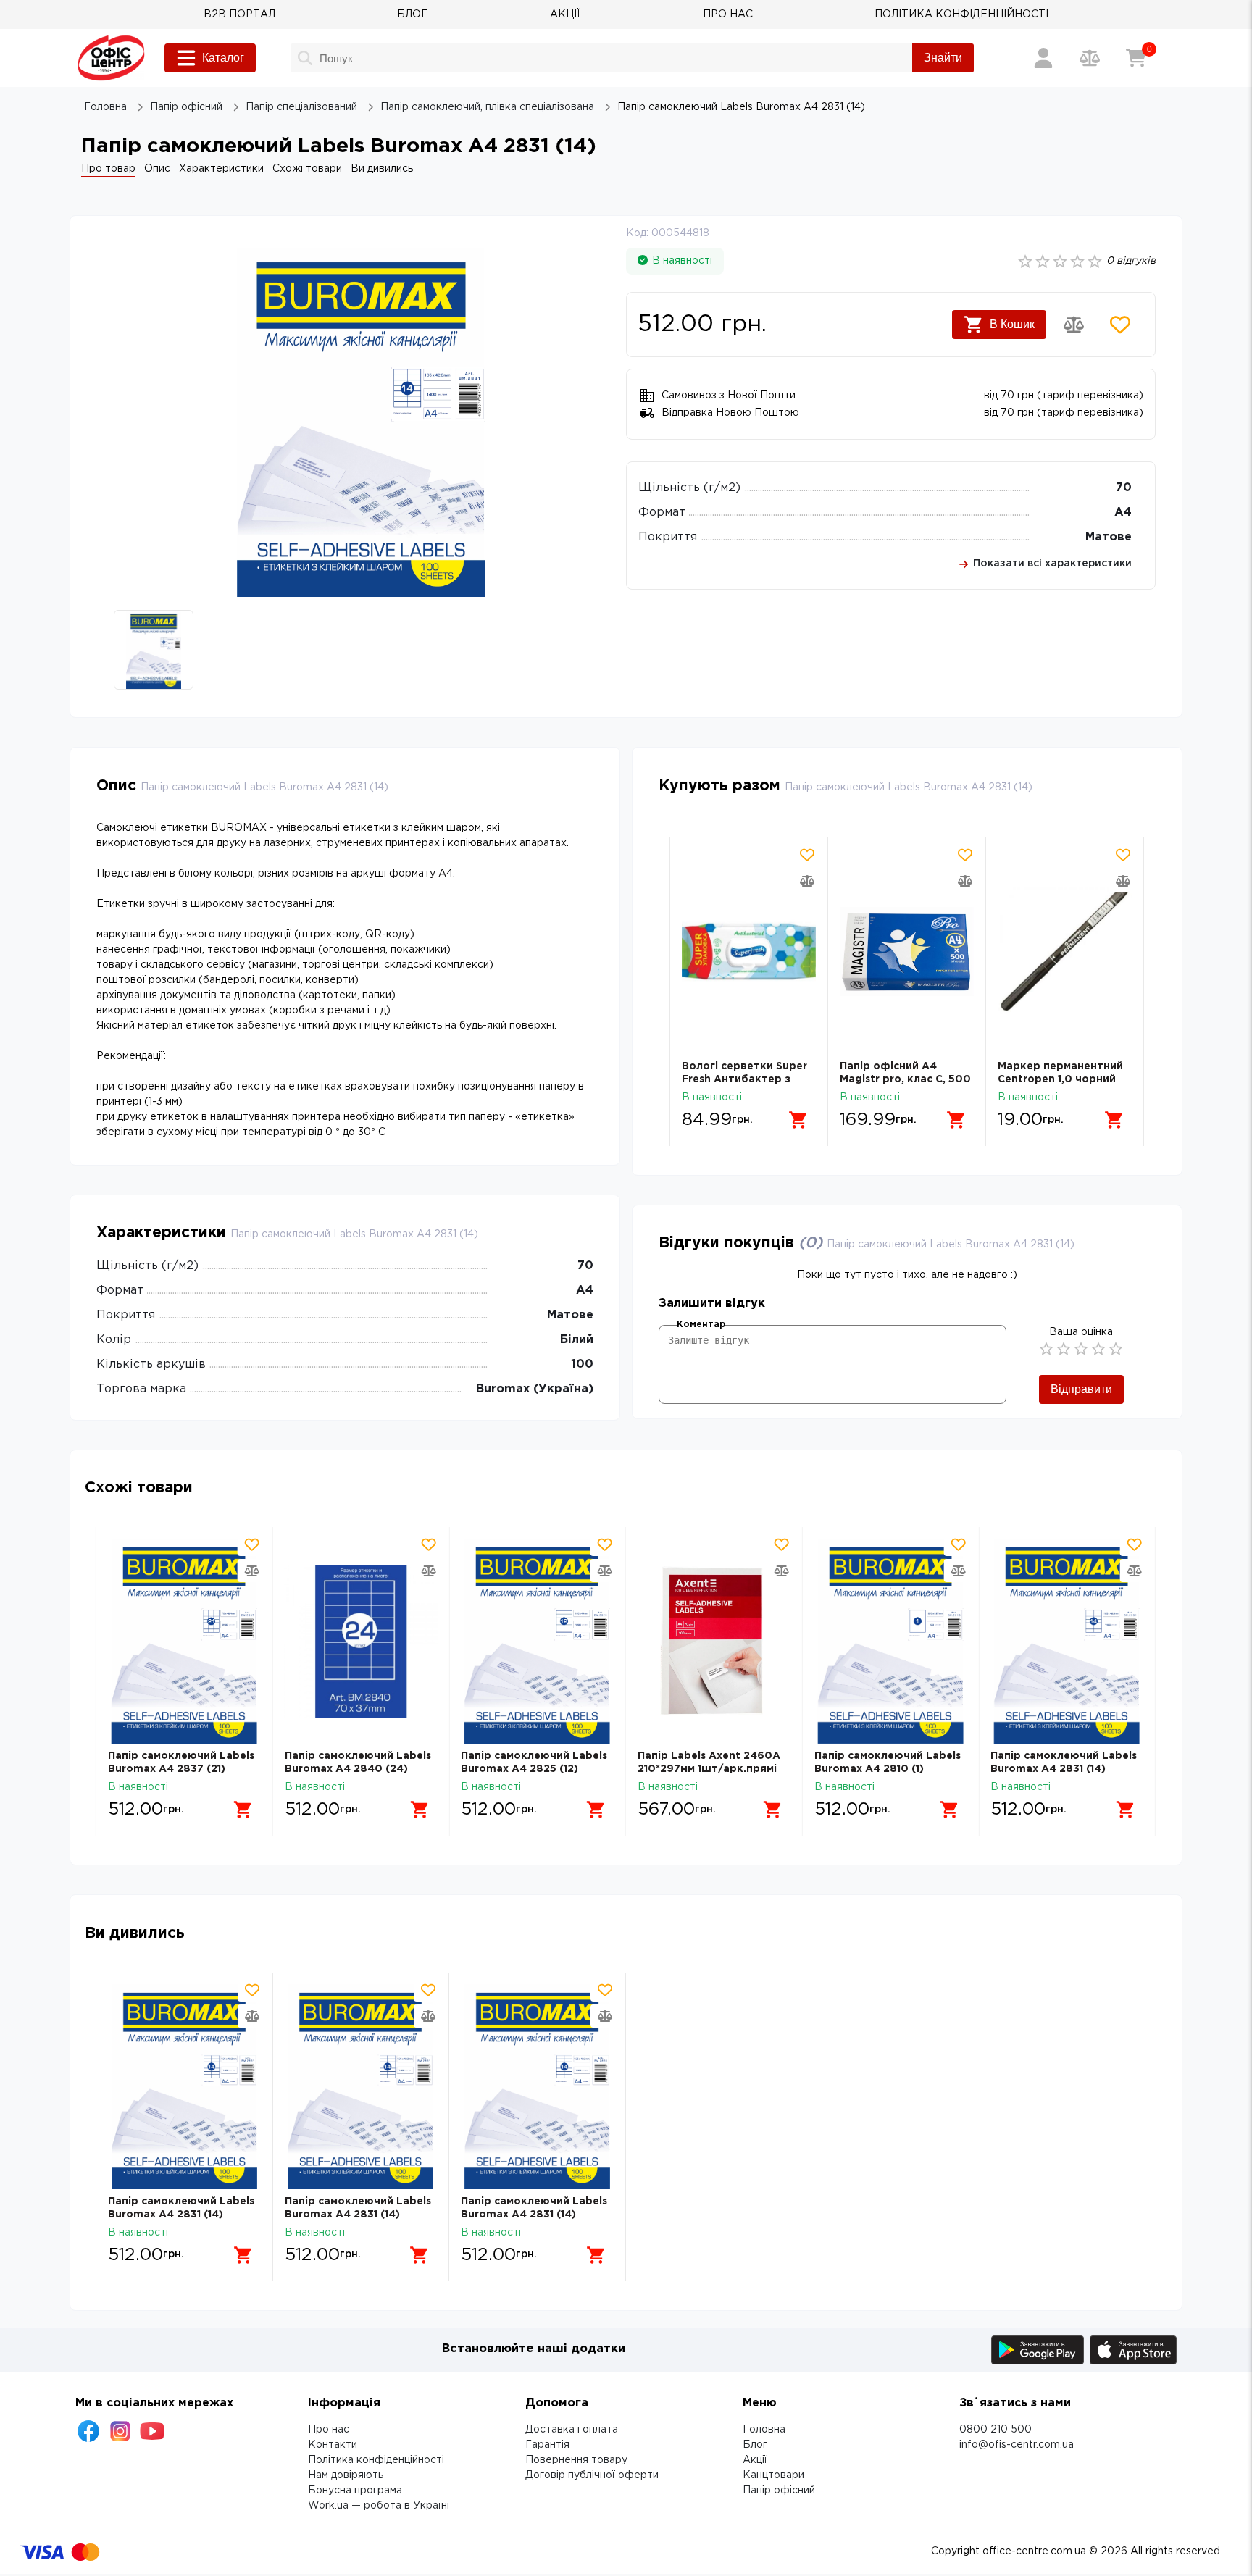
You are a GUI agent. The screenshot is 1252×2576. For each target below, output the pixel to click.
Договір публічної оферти (592, 2475)
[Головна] (111, 58)
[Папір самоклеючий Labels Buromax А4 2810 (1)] (891, 1641)
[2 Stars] (1064, 1349)
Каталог (223, 58)
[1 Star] (1046, 1349)
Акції (755, 2460)
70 (1124, 488)
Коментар (701, 1325)
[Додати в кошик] (798, 1120)
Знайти (943, 58)
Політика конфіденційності (376, 2460)
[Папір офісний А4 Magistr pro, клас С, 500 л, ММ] (907, 952)
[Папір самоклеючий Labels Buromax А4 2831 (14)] (1067, 1641)
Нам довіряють (346, 2475)
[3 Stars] (1081, 1349)
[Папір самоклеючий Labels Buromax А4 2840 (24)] (361, 1641)
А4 (1123, 513)
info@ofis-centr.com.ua (1017, 2445)
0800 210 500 (996, 2430)
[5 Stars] (1116, 1349)
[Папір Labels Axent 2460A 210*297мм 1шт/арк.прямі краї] (714, 1641)
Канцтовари (773, 2475)
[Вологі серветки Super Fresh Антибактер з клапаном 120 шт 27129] (749, 952)
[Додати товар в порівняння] (1074, 325)
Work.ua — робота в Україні (379, 2506)
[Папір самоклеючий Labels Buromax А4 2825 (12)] (537, 1641)
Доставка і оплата (572, 2430)
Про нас (329, 2430)
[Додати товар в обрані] (1120, 325)
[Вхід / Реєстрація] (1043, 58)
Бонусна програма (355, 2491)
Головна (764, 2430)
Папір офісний (779, 2491)
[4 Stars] (1098, 1349)
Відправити (1081, 1389)
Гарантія (547, 2445)
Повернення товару (576, 2460)
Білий (577, 1340)
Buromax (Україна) (535, 1389)
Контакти (333, 2445)
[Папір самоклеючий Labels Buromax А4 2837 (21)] (184, 1641)
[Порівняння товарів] (1090, 58)
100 (582, 1364)
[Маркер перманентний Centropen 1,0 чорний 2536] (1065, 952)
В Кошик (1012, 324)
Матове (1109, 537)
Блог (755, 2445)
